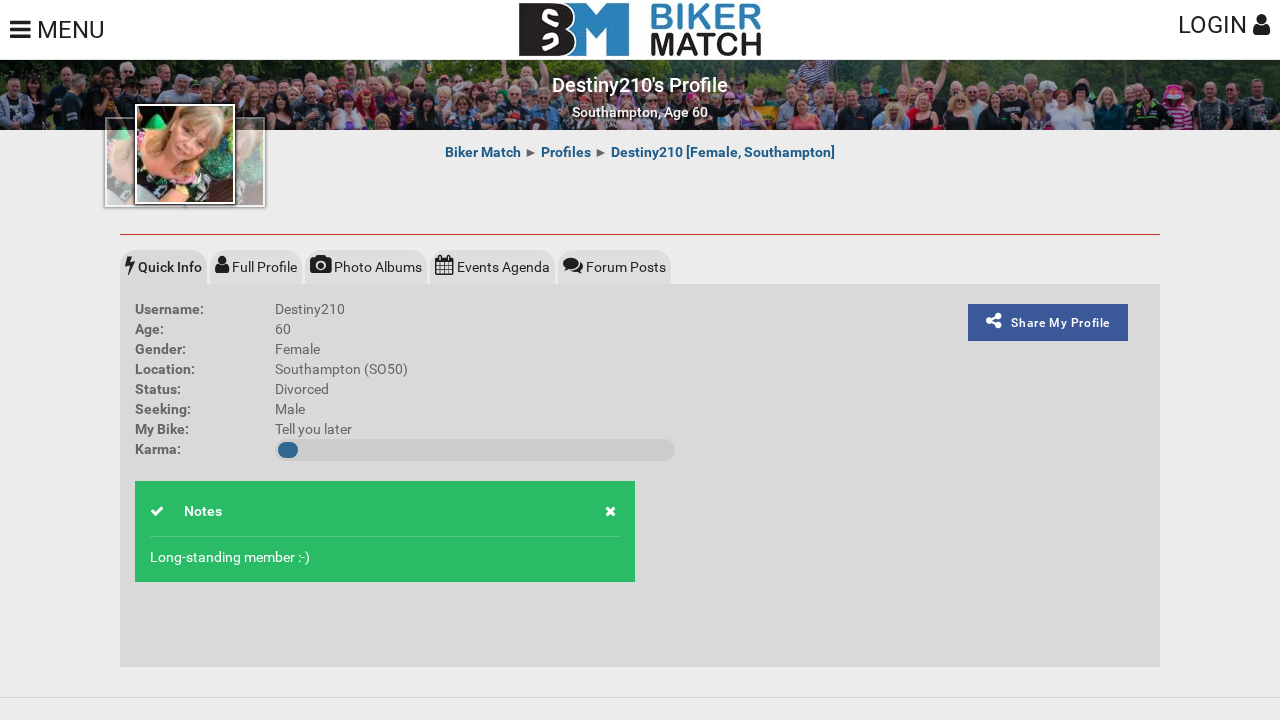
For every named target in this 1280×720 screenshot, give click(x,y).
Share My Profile (1060, 323)
